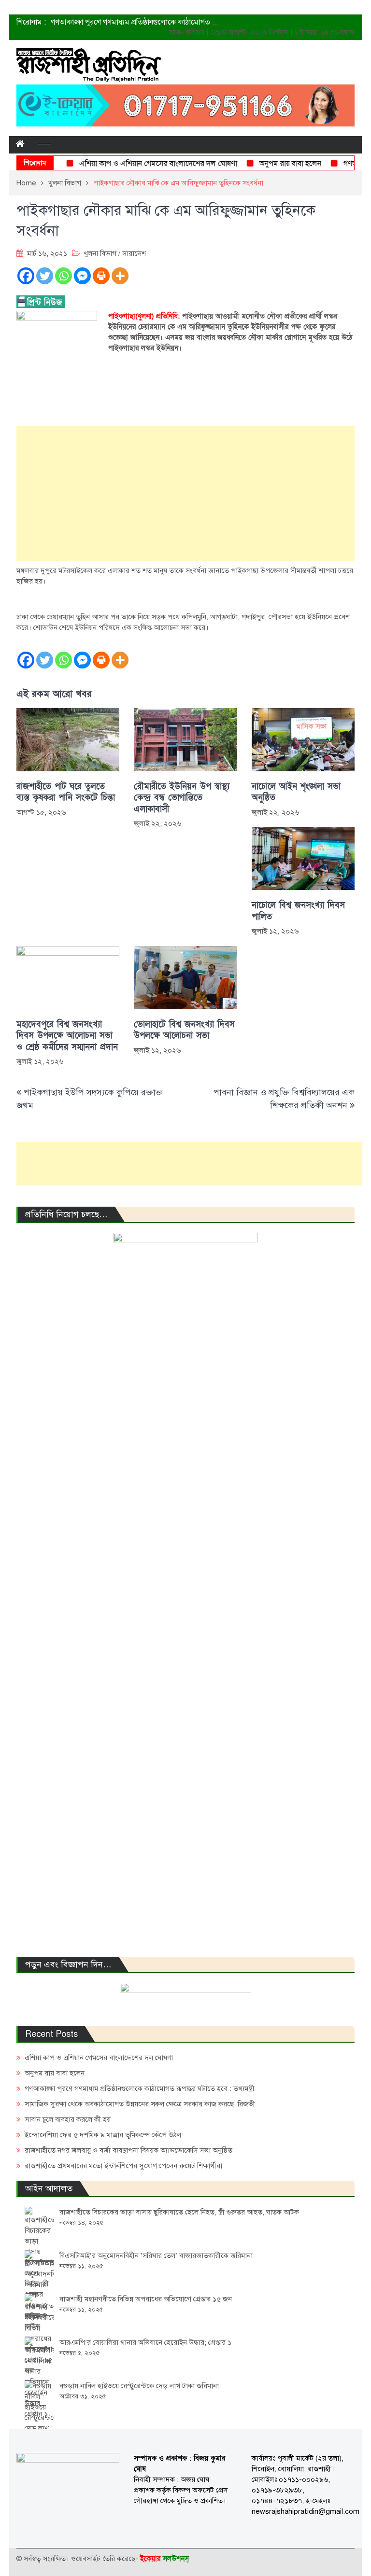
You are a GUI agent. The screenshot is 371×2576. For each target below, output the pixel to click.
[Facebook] (26, 276)
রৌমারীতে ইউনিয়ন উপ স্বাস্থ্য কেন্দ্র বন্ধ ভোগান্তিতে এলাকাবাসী (182, 798)
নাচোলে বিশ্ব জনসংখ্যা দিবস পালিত (298, 911)
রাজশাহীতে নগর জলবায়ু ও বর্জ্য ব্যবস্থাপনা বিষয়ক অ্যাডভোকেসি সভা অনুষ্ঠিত (128, 2150)
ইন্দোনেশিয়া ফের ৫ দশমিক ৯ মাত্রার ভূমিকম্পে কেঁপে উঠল (103, 2135)
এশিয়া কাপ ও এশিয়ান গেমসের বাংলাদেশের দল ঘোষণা (141, 164)
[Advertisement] (185, 494)
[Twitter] (45, 276)
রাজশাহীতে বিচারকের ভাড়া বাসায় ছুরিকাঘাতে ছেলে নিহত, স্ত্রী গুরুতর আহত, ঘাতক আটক (179, 2212)
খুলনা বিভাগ (100, 253)
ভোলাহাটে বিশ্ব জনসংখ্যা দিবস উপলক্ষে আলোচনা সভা (184, 1030)
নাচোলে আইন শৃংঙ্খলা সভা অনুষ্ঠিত (296, 792)
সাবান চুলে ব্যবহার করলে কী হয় (68, 2119)
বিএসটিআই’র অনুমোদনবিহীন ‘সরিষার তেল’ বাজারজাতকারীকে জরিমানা (156, 2256)
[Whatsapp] (64, 276)
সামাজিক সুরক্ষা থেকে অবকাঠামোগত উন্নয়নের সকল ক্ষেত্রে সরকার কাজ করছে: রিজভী (140, 2104)
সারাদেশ (134, 253)
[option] (135, 22)
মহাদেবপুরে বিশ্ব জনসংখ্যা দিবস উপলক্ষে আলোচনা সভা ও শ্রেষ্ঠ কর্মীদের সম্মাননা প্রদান (67, 1036)
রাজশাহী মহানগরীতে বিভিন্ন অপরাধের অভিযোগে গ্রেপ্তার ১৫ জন (146, 2299)
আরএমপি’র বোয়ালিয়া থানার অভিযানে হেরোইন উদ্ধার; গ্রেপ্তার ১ (145, 2342)
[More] (120, 276)
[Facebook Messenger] (82, 276)
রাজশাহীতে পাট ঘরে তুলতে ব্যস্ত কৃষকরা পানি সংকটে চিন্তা (66, 792)
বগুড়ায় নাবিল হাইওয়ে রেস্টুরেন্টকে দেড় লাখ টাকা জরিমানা (139, 2386)
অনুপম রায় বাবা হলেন (273, 164)
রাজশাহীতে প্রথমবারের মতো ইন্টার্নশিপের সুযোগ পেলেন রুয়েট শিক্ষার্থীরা (123, 2166)
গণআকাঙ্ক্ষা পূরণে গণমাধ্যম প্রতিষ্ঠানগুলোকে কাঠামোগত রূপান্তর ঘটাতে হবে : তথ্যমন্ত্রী (172, 22)
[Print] (101, 276)
